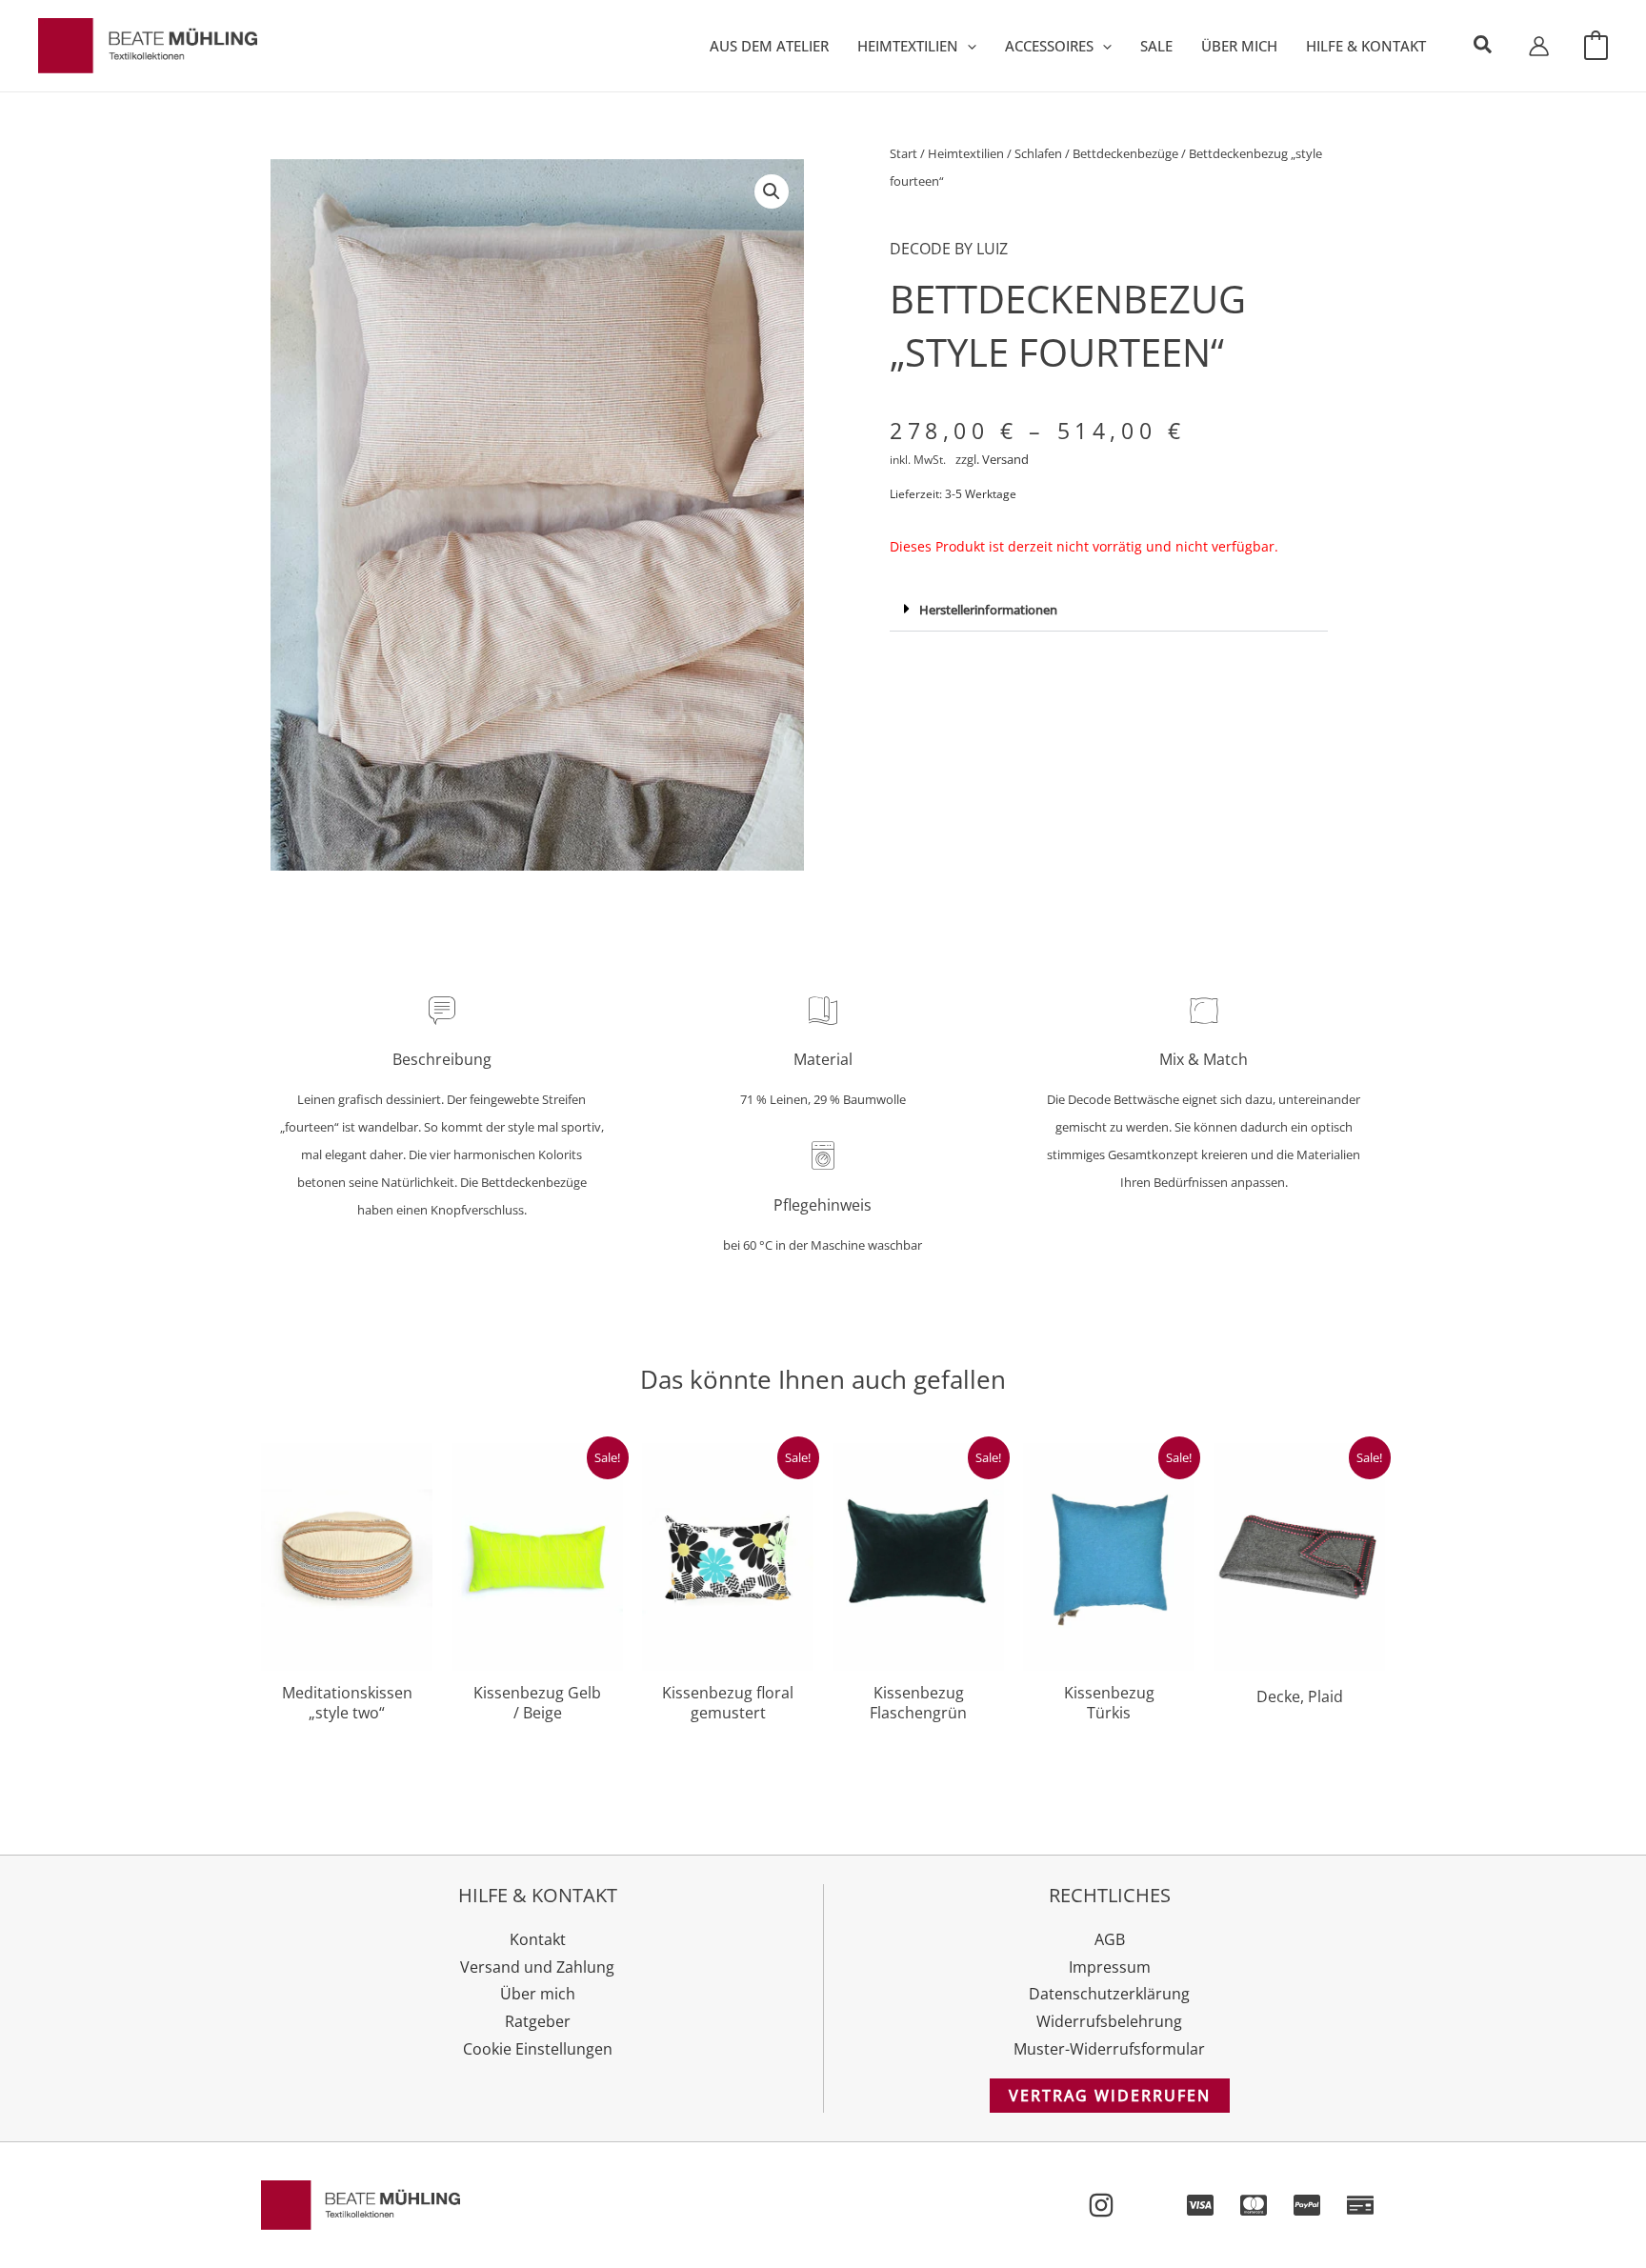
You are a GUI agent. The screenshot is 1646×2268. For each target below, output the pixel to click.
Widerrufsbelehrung (1109, 2021)
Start (903, 153)
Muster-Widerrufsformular (1109, 2049)
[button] (967, 46)
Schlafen (1038, 153)
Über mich (538, 1994)
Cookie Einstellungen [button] (538, 2049)
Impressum (1110, 1967)
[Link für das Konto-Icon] (1539, 46)
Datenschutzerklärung (1109, 1994)
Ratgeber (538, 2021)
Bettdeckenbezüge (1125, 153)
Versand (1005, 459)
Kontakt (538, 1939)
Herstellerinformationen (988, 610)
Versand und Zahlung (537, 1967)
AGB (1110, 1939)
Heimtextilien (966, 153)
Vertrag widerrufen (1110, 2096)
